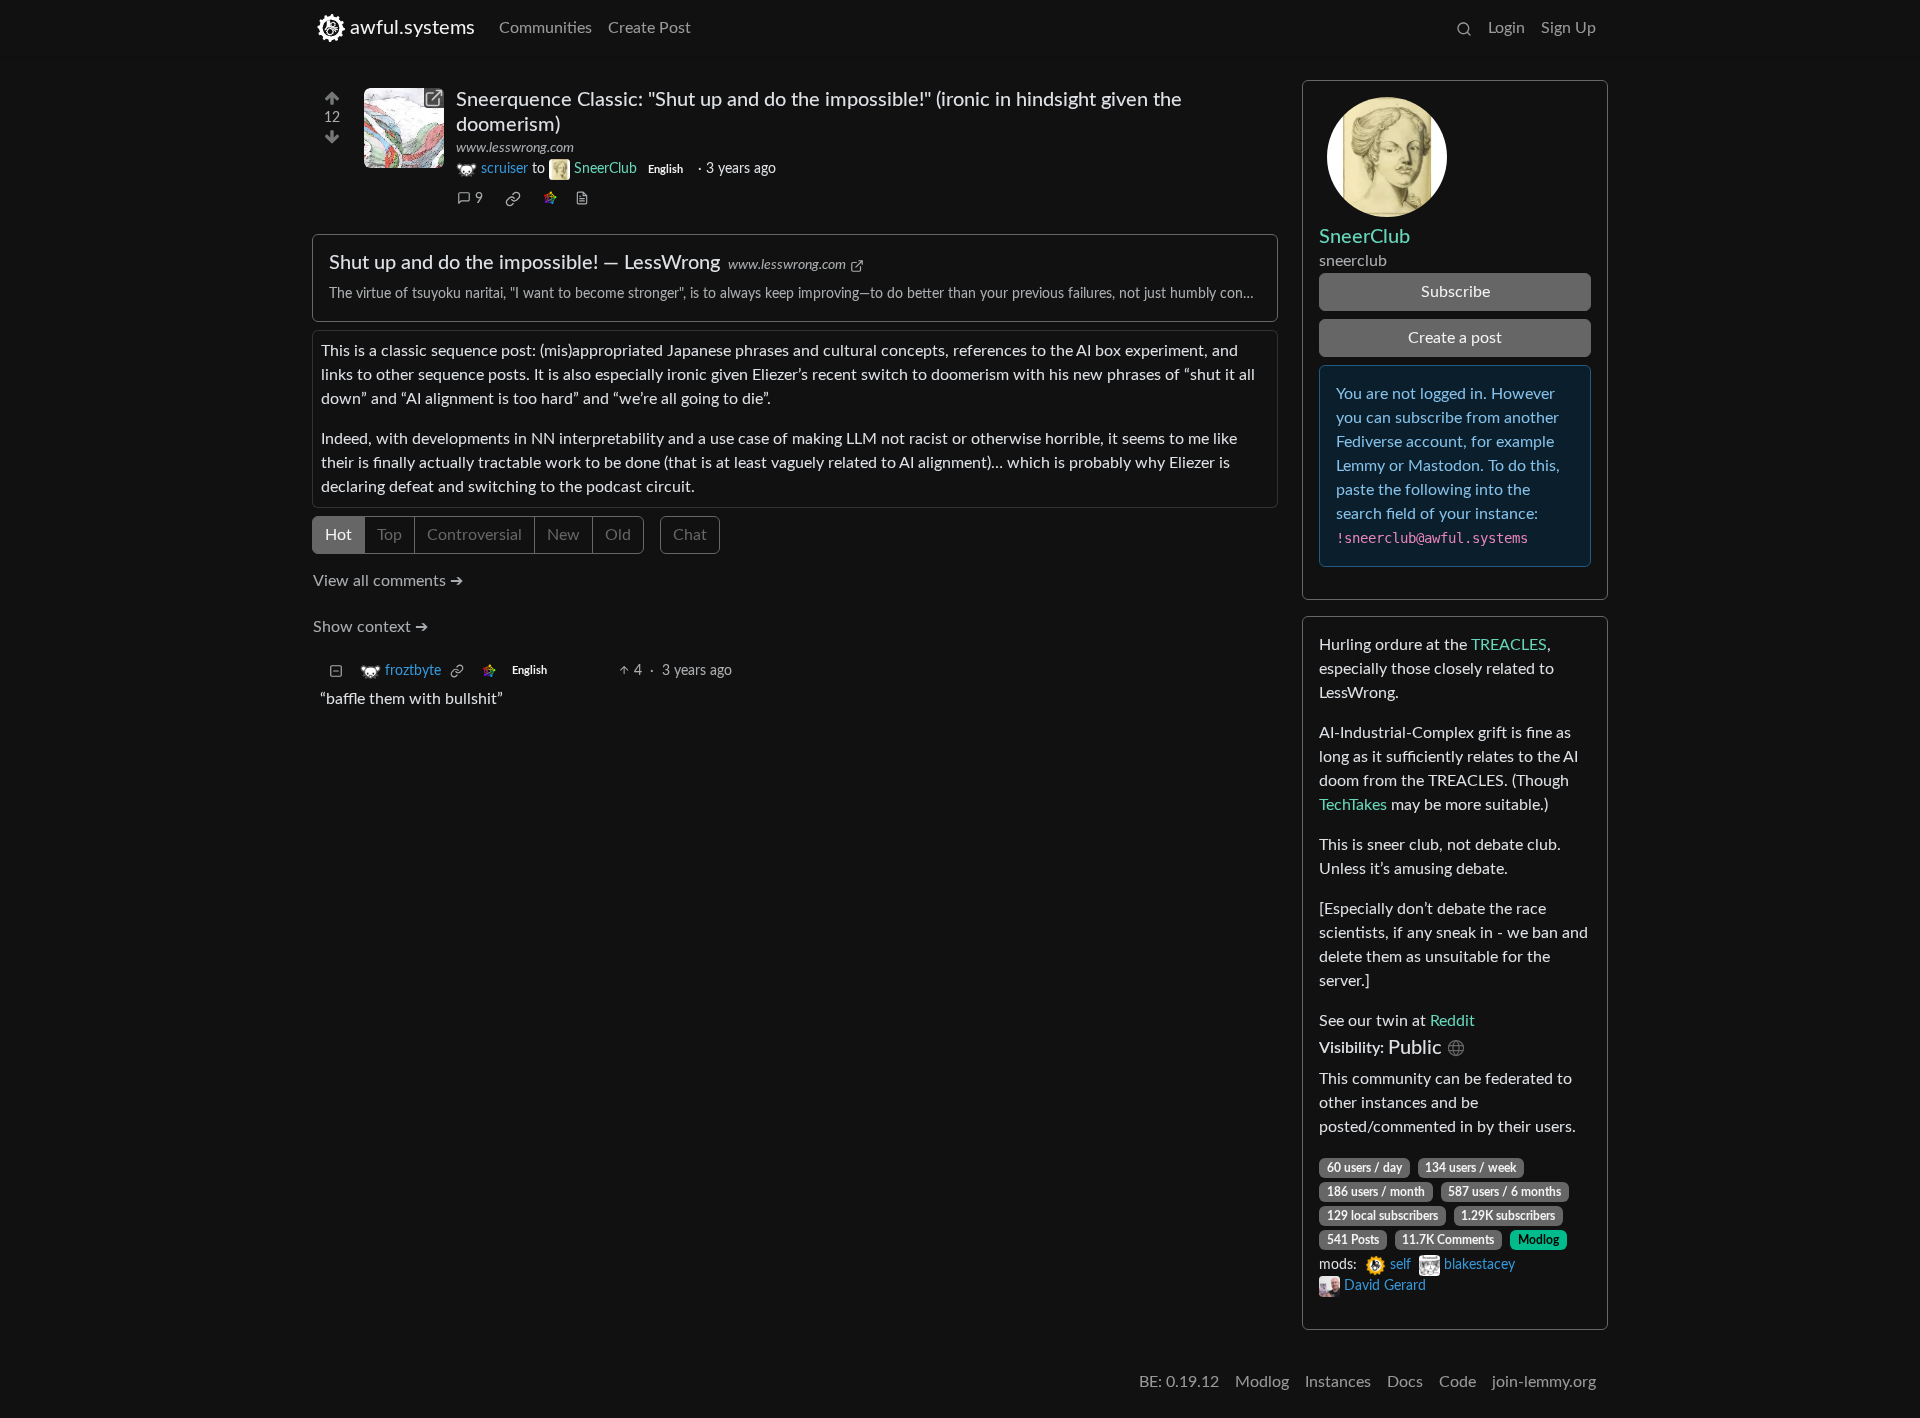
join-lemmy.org (1544, 1382)
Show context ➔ (370, 627)
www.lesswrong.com (515, 148)
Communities (545, 28)
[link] (513, 199)
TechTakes (1353, 805)
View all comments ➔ (388, 581)
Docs (1405, 1382)
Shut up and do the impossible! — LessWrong (524, 263)
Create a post (1455, 338)
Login (1506, 28)
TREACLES (1509, 645)
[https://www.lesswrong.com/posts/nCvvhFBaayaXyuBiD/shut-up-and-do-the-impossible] (404, 128)
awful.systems (412, 28)
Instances (1338, 1382)
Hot (338, 535)
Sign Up (1568, 28)
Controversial (474, 535)
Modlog (1538, 1240)
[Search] (1464, 28)
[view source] (582, 199)
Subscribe (1455, 292)
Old (618, 535)
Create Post (649, 28)
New (563, 535)
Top (389, 535)
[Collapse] (336, 671)
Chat (690, 535)
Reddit (1452, 1021)
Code (1457, 1382)
